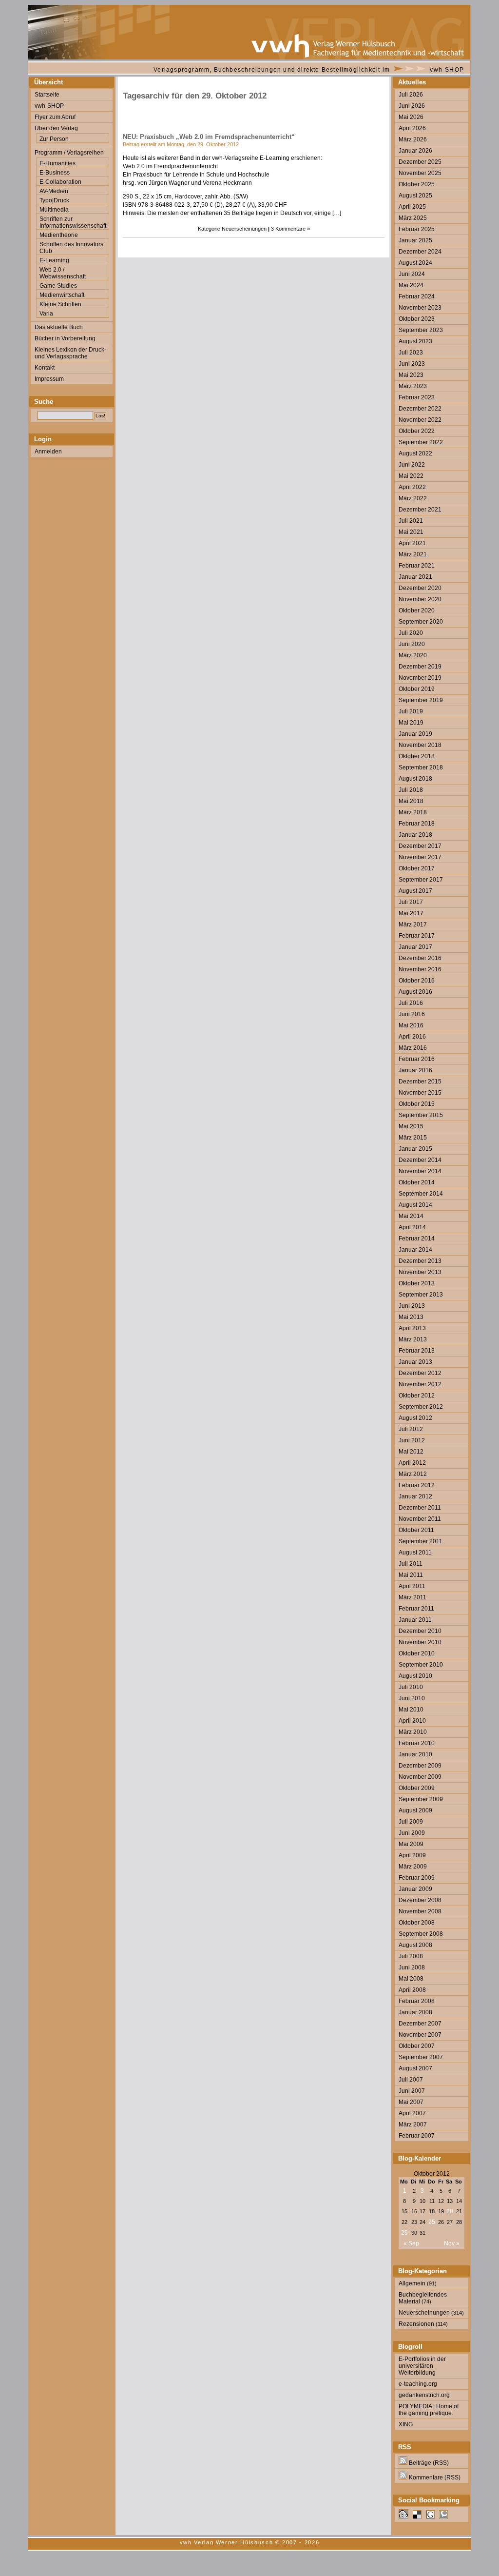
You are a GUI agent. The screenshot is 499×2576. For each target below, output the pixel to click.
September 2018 (421, 767)
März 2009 (413, 1867)
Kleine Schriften (60, 304)
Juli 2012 (411, 1429)
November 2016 (420, 969)
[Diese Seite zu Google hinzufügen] (430, 2517)
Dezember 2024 (420, 252)
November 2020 (420, 599)
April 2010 (412, 1721)
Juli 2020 (411, 633)
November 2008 (420, 1911)
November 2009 (420, 1777)
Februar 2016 (417, 1059)
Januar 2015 (415, 1149)
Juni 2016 (412, 1014)
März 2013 (413, 1339)
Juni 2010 (412, 1698)
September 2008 (421, 1934)
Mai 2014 (411, 1216)
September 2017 (421, 880)
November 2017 (420, 857)
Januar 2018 (415, 835)
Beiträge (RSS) (428, 2463)
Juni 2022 (412, 465)
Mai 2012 (411, 1452)
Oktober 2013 (417, 1283)
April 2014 (412, 1227)
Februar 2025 (417, 229)
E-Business (55, 173)
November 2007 (420, 2035)
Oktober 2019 (417, 689)
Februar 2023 (417, 397)
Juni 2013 (412, 1306)
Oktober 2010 (417, 1653)
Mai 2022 (411, 476)
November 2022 (420, 420)
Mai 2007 (411, 2102)
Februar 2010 (417, 1743)
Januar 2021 (415, 577)
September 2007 (421, 2057)
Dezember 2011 (420, 1508)
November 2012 (420, 1384)
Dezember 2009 (420, 1766)
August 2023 (415, 341)
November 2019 (420, 678)
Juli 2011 (411, 1564)
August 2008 (415, 1945)
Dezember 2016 (420, 958)
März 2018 (413, 812)
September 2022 (421, 442)
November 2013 (420, 1272)
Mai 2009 (411, 1844)
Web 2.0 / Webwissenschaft (63, 273)
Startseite (47, 95)
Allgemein (412, 2283)
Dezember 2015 (420, 1082)
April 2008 (412, 1990)
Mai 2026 (411, 117)
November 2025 (420, 173)
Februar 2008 (417, 2001)
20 (450, 2211)
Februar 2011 (416, 1609)
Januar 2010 (415, 1754)
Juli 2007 (411, 2080)
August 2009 (415, 1810)
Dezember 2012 (420, 1373)
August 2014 (415, 1205)
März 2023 (413, 386)
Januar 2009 (415, 1889)
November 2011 (420, 1519)
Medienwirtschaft (62, 295)
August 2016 (415, 992)
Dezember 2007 (420, 2024)
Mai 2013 (411, 1317)
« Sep (411, 2243)
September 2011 (421, 1541)
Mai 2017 (411, 913)
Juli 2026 (411, 95)
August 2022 (415, 453)
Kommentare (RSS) (434, 2478)
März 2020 (413, 655)
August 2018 (415, 779)
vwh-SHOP (447, 70)
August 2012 (415, 1418)
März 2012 (413, 1474)
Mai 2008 (411, 1979)
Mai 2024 (411, 285)
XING (406, 2424)
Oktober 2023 (417, 319)
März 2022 (413, 498)
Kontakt (45, 368)
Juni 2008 (412, 1967)
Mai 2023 (411, 375)
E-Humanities (58, 163)
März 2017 (413, 924)
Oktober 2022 (417, 431)
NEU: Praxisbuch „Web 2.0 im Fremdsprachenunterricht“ (209, 137)
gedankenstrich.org (424, 2395)
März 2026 (413, 139)
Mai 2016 (411, 1025)
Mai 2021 (411, 532)
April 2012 (412, 1463)
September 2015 (421, 1115)
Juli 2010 (411, 1687)
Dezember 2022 (420, 409)
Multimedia (54, 210)
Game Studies (58, 286)
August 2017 (415, 891)
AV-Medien (54, 191)
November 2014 (420, 1171)
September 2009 (421, 1799)
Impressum (49, 379)
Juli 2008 (411, 1956)
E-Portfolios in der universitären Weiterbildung (422, 2366)
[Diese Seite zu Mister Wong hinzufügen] (403, 2517)
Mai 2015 (411, 1126)
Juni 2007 (412, 2091)
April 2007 (412, 2113)
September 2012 (421, 1407)
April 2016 (412, 1037)
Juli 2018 (411, 790)
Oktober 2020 (417, 610)
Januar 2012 (415, 1496)
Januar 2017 (415, 947)
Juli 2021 (411, 521)
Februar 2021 (417, 566)
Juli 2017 (411, 902)
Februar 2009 (417, 1878)
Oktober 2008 (417, 1923)
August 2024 (415, 263)
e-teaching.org (418, 2384)
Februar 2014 (417, 1239)
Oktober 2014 (417, 1182)
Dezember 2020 (420, 588)
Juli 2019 (411, 711)
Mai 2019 (411, 723)
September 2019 (421, 700)
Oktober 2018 (417, 756)
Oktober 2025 (417, 184)
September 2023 (421, 330)
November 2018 (420, 745)
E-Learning (54, 260)
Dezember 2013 (420, 1261)
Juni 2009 (412, 1833)
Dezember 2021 (420, 510)
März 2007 (413, 2124)
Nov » (452, 2243)
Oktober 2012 (417, 1396)
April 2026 (412, 128)
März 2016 (413, 1048)
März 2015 (413, 1138)
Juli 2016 (411, 1003)
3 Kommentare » (290, 229)
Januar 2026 (415, 151)
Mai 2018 (411, 801)
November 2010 (420, 1642)
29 (404, 2233)
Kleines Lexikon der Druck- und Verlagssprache (70, 353)
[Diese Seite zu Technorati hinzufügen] (443, 2517)
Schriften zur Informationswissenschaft (73, 222)
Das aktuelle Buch (59, 327)
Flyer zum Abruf (55, 117)
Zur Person (54, 139)
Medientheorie (59, 235)
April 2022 (412, 487)
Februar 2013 (417, 1351)
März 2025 (413, 218)
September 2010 (421, 1665)
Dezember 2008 (420, 1900)
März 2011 (413, 1597)
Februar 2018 (417, 824)
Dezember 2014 (420, 1160)
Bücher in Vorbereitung (65, 338)
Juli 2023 (411, 353)
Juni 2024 (412, 274)
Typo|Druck (54, 200)
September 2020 (421, 622)
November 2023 (420, 308)
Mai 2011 (411, 1575)
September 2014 (421, 1194)
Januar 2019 (415, 734)
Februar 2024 (417, 296)
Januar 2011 (415, 1620)
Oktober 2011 (416, 1530)
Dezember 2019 (420, 667)
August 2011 (415, 1553)
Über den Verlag (56, 128)
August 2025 (415, 196)
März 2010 (413, 1732)
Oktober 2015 (417, 1104)
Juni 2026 (412, 106)
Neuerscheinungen (244, 229)
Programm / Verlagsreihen (69, 153)
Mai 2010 (411, 1710)
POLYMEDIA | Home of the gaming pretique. (429, 2410)
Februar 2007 (417, 2136)
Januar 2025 (415, 240)
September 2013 (421, 1295)
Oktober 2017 (417, 868)
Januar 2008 (415, 2012)
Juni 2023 (412, 364)
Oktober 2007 (417, 2046)
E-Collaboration (60, 182)
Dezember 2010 (420, 1631)
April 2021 (412, 543)
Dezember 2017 (420, 846)
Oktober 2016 (417, 981)
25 (432, 2222)
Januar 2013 (415, 1362)
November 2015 (420, 1093)
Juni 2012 (412, 1440)
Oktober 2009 (417, 1788)
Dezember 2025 (420, 162)
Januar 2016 (415, 1070)
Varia (46, 314)
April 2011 (412, 1586)
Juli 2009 (411, 1822)
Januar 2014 (415, 1250)
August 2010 (415, 1676)
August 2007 (415, 2068)
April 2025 (412, 207)
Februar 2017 (417, 936)
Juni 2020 (412, 644)
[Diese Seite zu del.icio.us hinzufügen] (417, 2517)
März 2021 (413, 554)
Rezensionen (416, 2324)
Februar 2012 (417, 1485)
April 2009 (412, 1855)
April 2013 (412, 1328)
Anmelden (48, 452)
